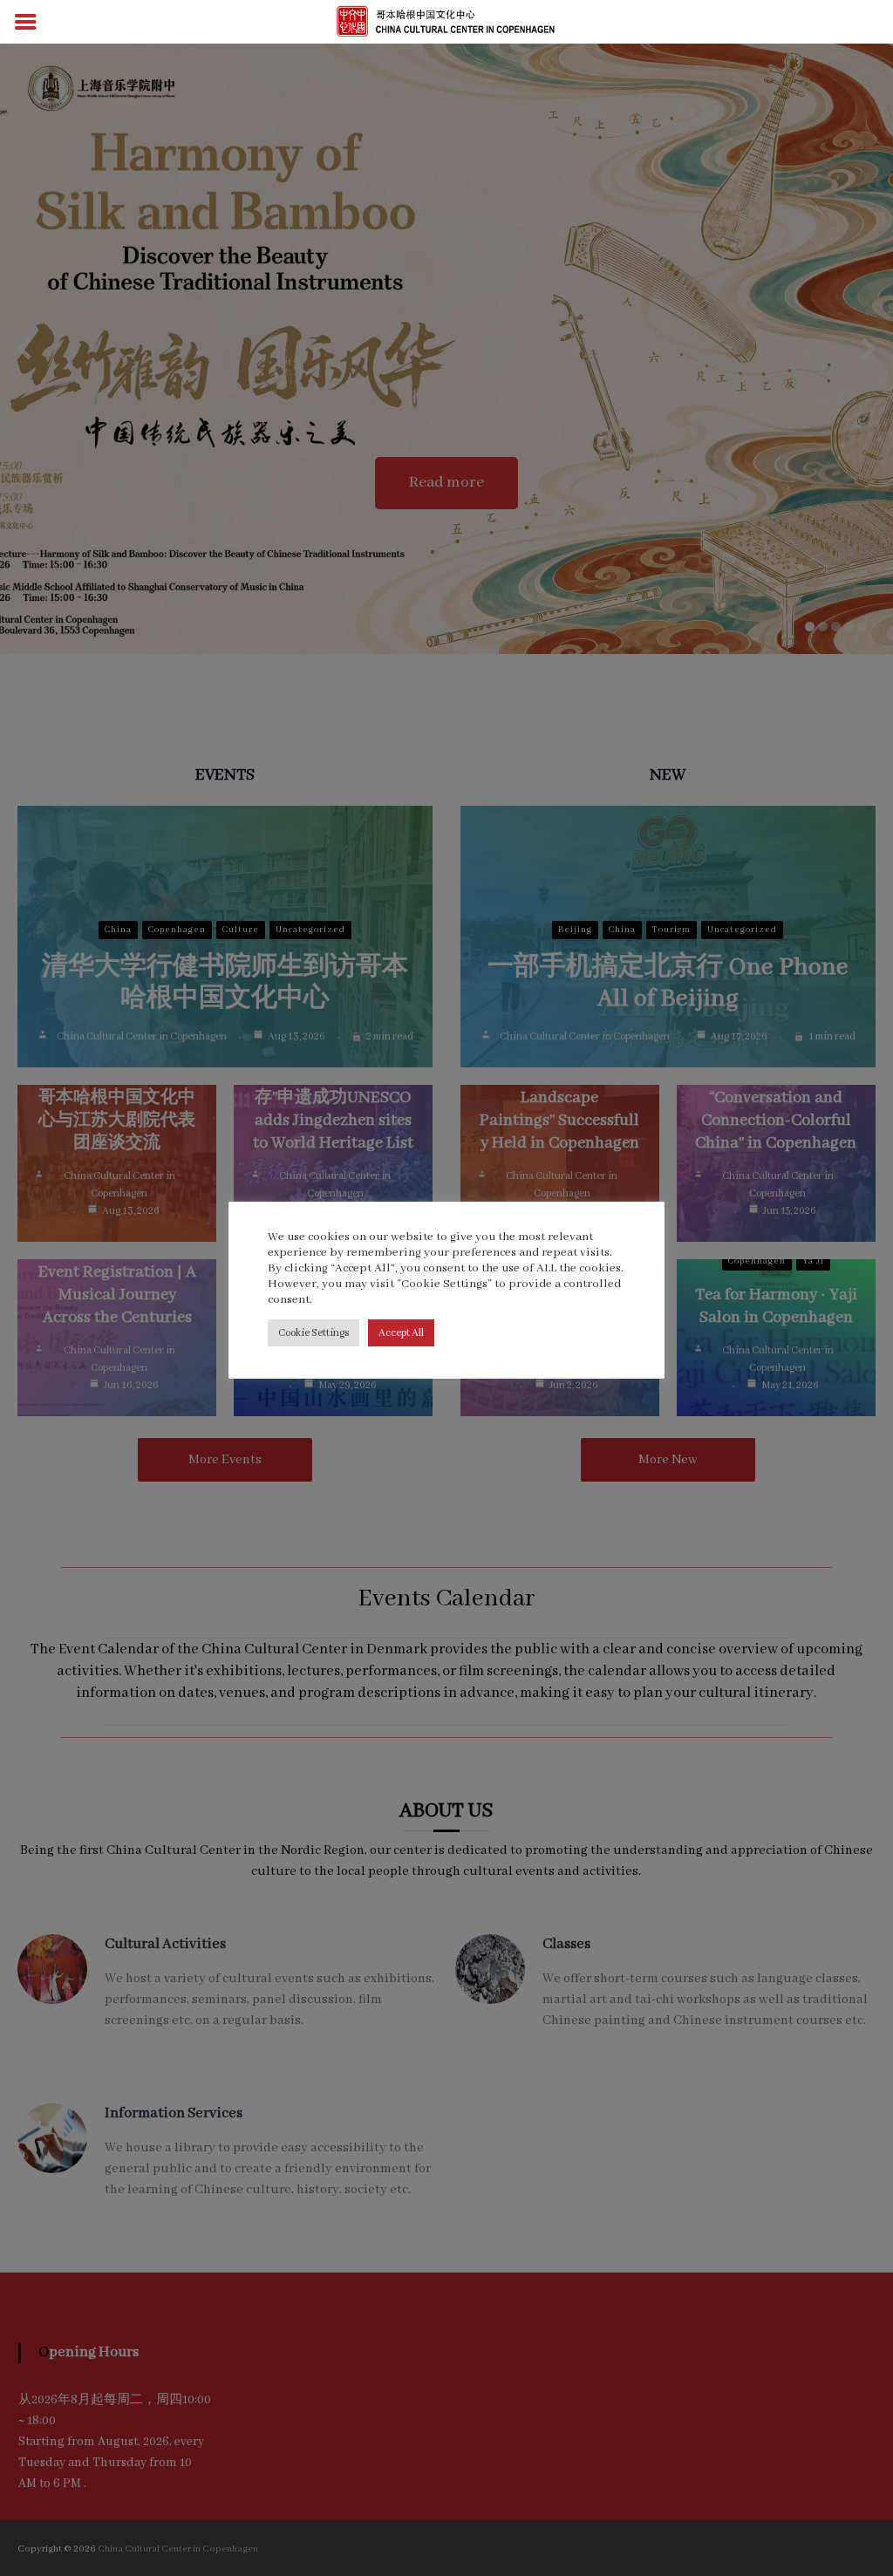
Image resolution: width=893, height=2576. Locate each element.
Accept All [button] (401, 1333)
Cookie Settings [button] (314, 1333)
